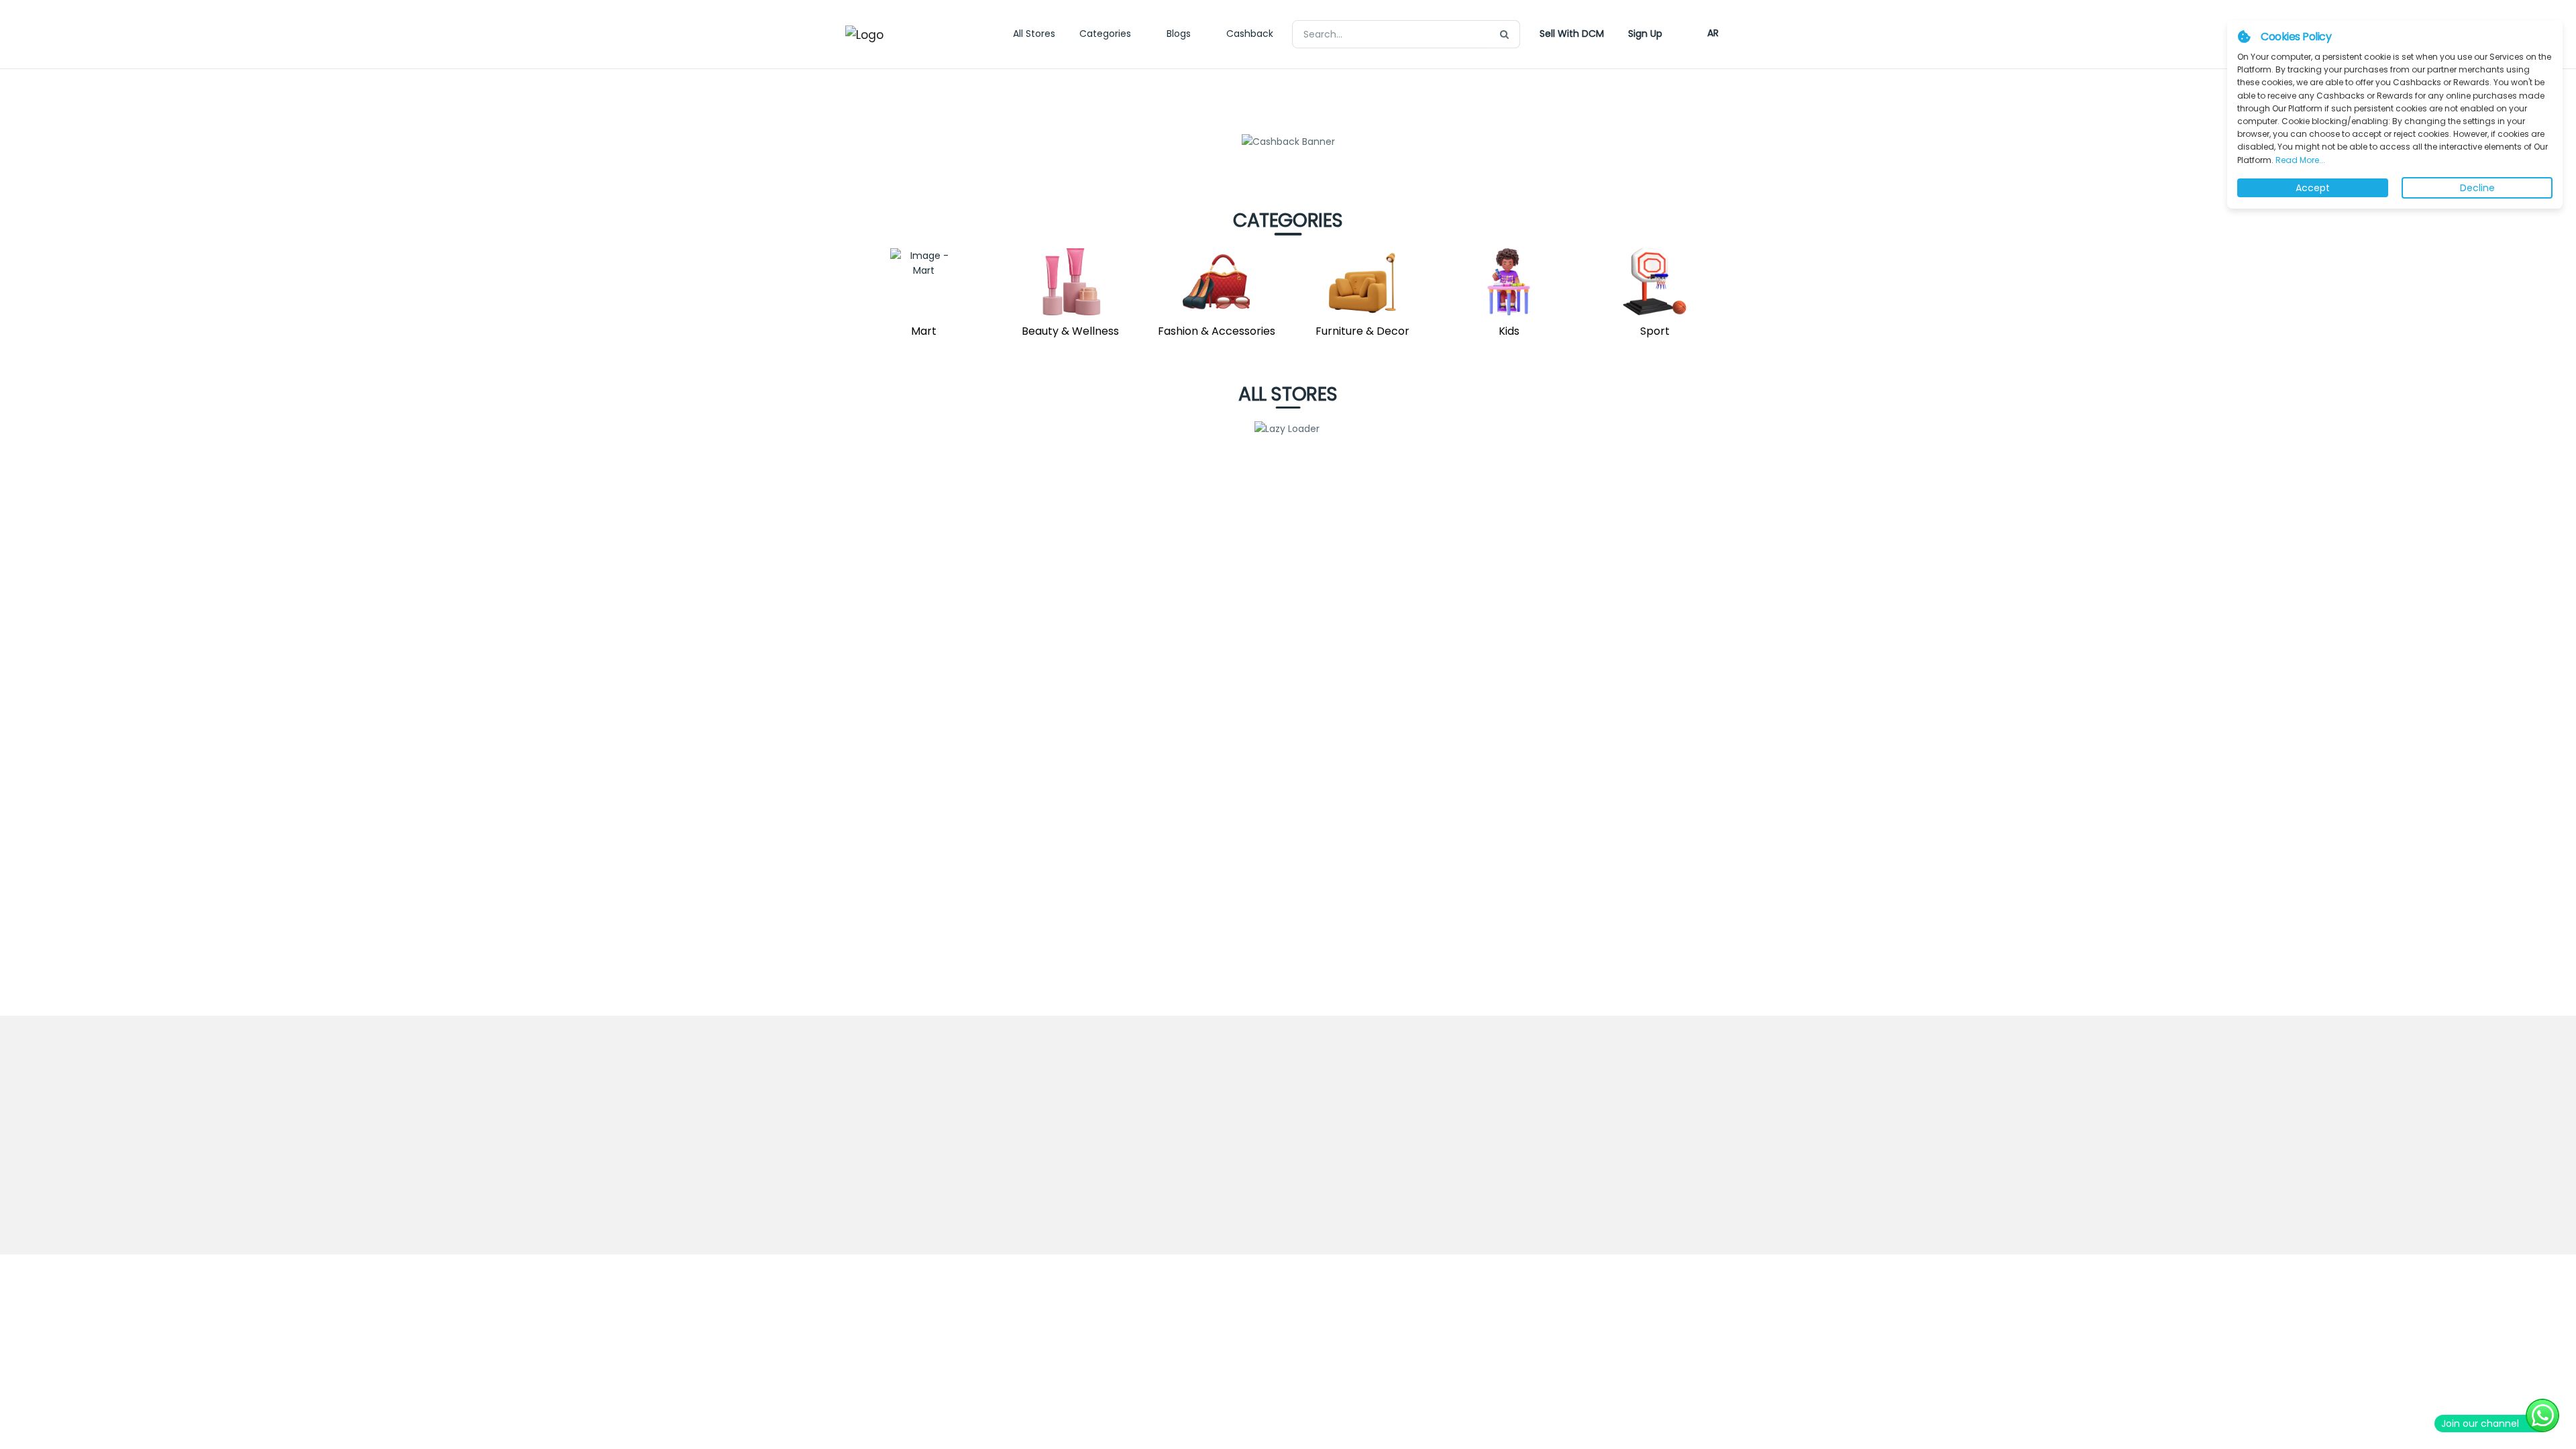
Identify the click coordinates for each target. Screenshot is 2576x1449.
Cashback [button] (1250, 34)
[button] (1572, 34)
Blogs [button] (1179, 34)
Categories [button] (1105, 34)
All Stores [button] (1034, 34)
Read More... (2299, 160)
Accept (2313, 188)
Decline (2477, 188)
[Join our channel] (2542, 1415)
